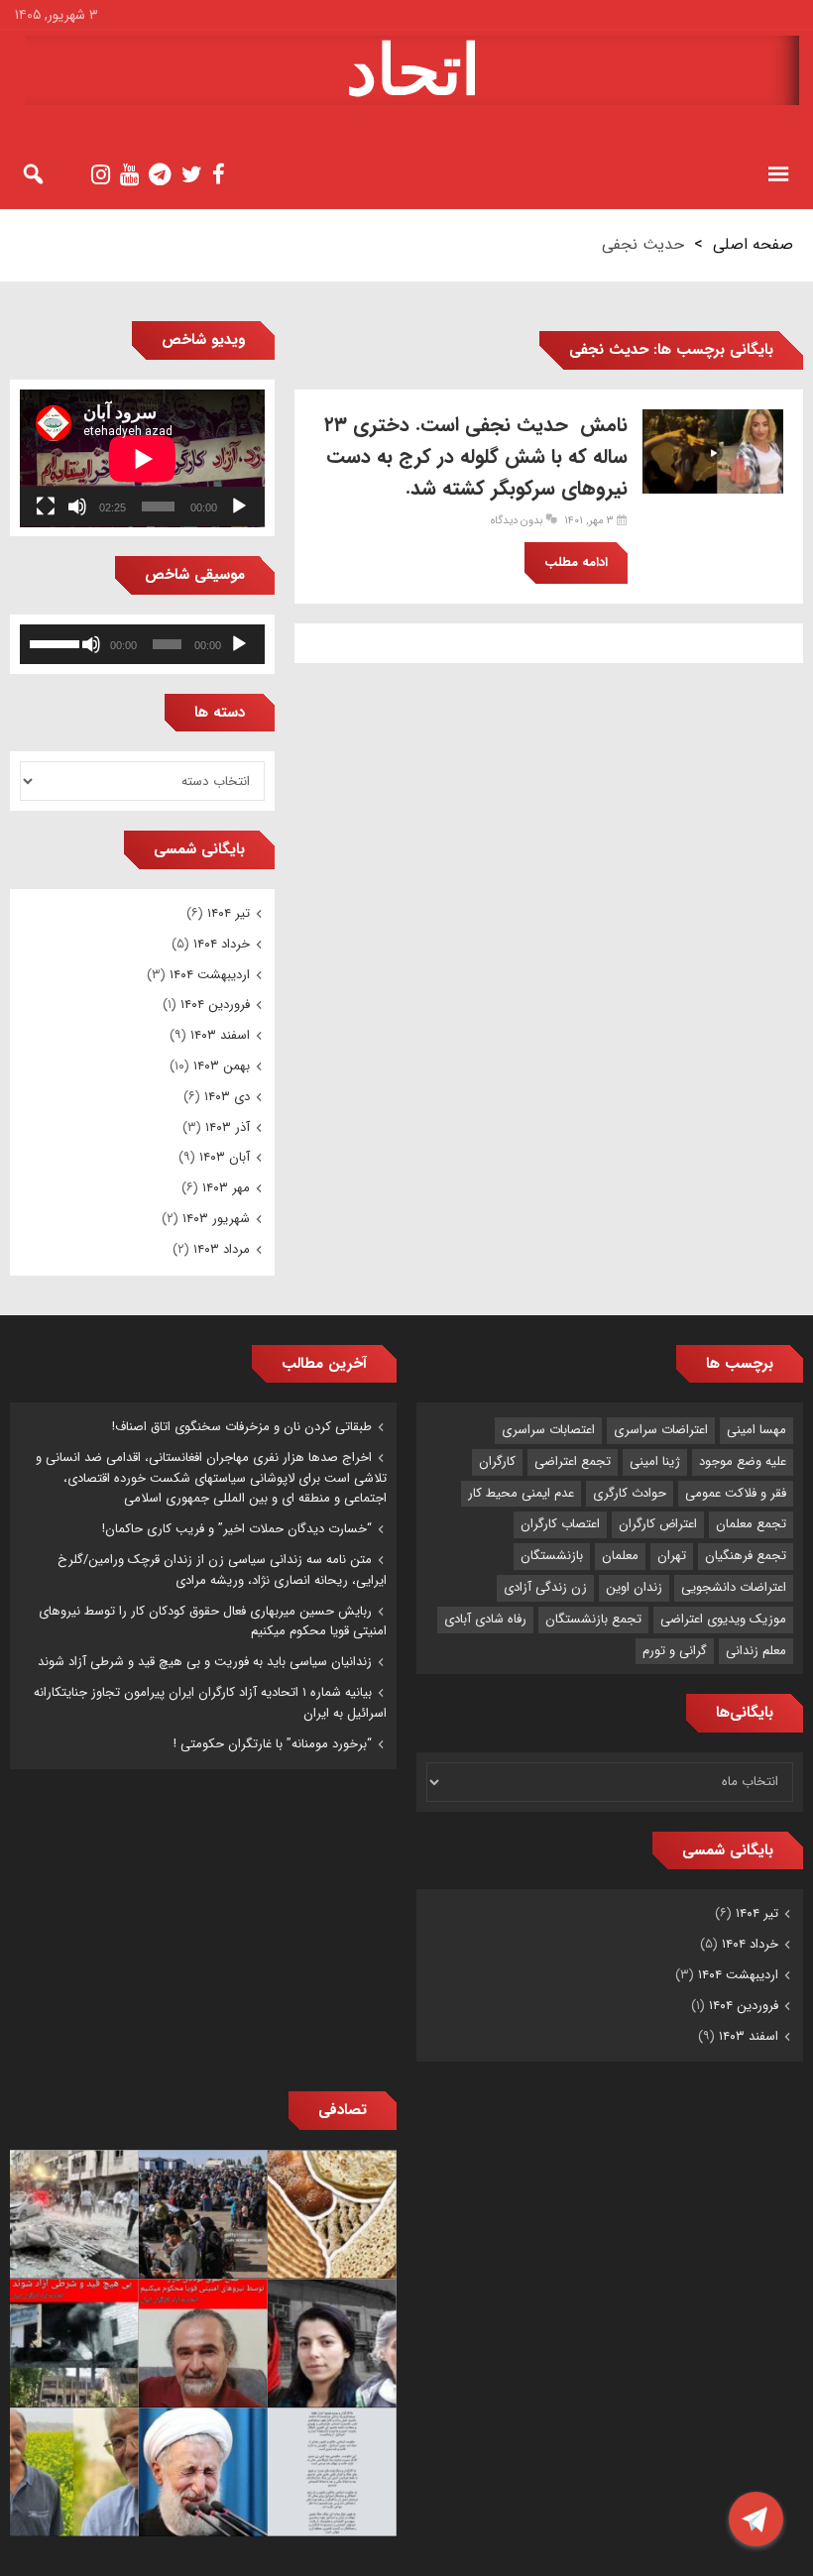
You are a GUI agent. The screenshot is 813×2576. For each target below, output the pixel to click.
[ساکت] (77, 506)
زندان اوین (634, 1587)
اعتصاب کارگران (560, 1524)
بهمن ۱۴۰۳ (222, 1066)
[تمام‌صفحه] (46, 506)
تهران (672, 1556)
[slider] (55, 642)
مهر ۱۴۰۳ (226, 1188)
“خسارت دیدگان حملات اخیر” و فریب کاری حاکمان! (237, 1529)
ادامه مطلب (576, 562)
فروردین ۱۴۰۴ (215, 1005)
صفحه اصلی (753, 244)
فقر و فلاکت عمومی (736, 1493)
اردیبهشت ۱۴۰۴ (210, 975)
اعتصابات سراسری (548, 1430)
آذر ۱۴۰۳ (228, 1127)
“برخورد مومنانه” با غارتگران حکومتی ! (273, 1744)
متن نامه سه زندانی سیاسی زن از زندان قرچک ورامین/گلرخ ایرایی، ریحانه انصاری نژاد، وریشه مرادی (222, 1570)
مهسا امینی (756, 1430)
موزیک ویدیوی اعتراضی (723, 1619)
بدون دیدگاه (517, 521)
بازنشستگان (552, 1556)
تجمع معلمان (751, 1524)
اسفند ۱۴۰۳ (220, 1035)
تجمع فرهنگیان (746, 1556)
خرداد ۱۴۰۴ (222, 944)
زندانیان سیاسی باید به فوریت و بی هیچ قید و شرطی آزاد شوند (205, 1662)
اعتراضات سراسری (661, 1430)
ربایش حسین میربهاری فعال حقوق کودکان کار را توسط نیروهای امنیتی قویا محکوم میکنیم (213, 1622)
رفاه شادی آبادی (485, 1619)
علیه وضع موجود (743, 1461)
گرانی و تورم (675, 1651)
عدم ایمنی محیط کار (521, 1493)
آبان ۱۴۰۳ (225, 1157)
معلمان (620, 1556)
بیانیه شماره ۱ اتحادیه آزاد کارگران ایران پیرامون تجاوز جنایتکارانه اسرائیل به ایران (210, 1703)
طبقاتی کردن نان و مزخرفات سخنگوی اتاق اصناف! (242, 1427)
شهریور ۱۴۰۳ (216, 1219)
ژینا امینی (655, 1461)
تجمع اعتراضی (573, 1461)
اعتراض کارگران (658, 1524)
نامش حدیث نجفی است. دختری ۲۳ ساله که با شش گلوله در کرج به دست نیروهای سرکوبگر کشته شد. (476, 456)
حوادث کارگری (630, 1493)
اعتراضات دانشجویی (734, 1587)
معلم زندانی (756, 1651)
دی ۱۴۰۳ (227, 1097)
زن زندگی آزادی (545, 1587)
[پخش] (239, 506)
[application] (142, 458)
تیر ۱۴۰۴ (229, 913)
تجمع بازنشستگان (593, 1619)
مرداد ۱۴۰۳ (222, 1249)
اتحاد (413, 70)
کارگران (497, 1461)
